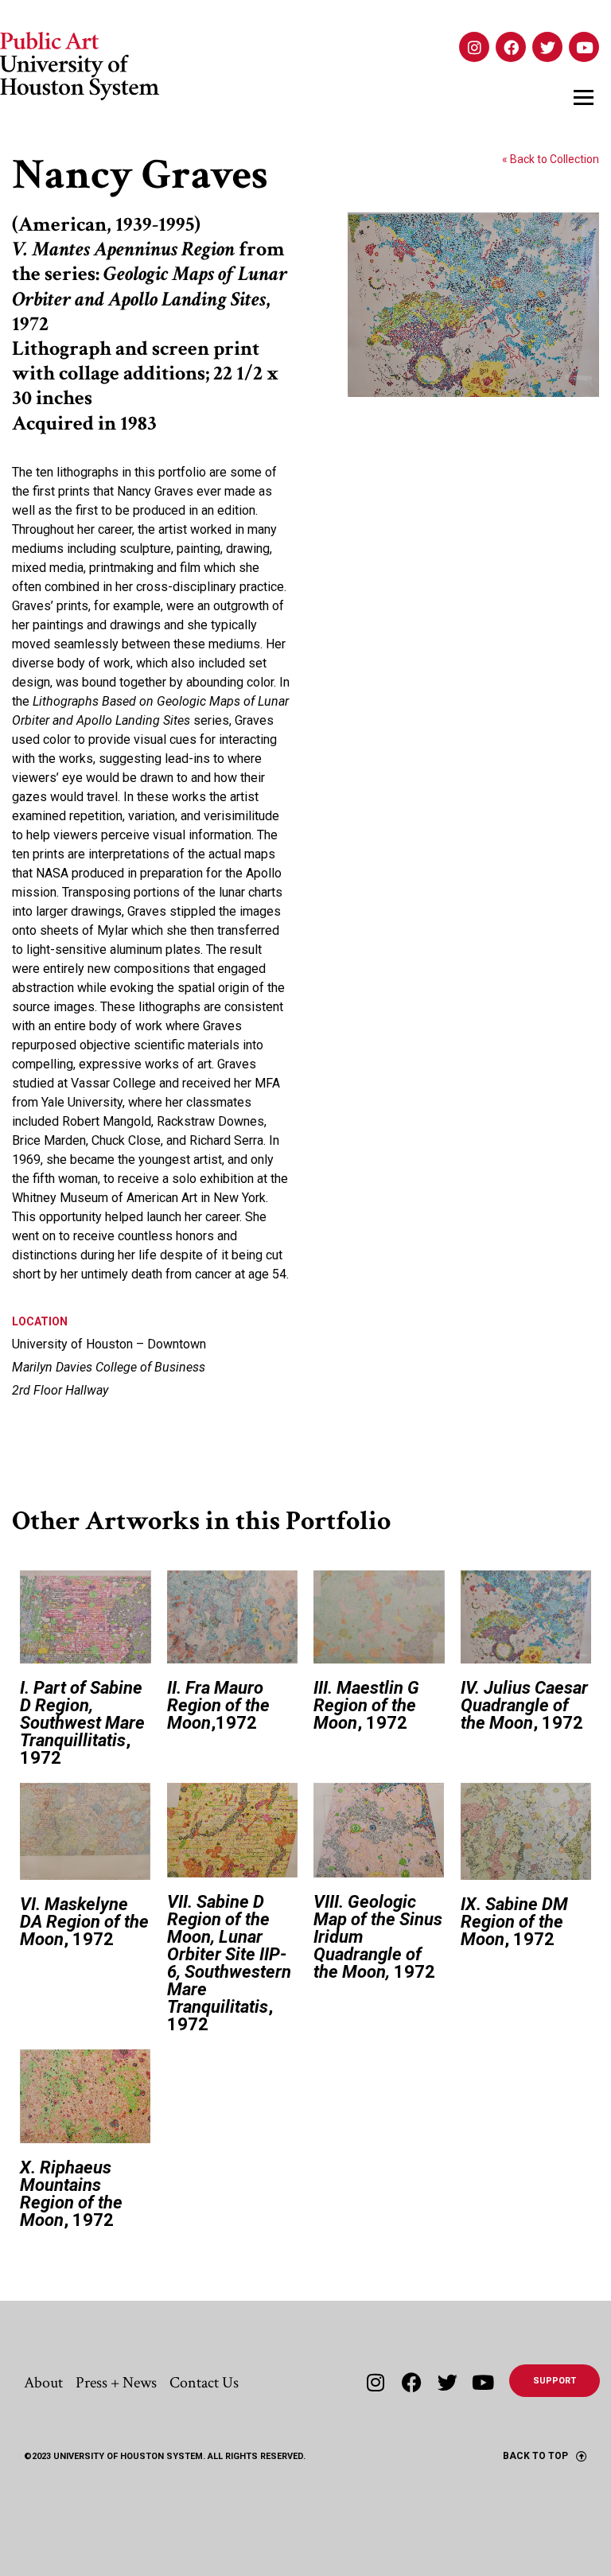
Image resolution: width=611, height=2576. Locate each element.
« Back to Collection (551, 159)
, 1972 (82, 1723)
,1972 (218, 1705)
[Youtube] (584, 47)
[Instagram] (474, 47)
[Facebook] (511, 47)
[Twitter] (547, 47)
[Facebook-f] (412, 2382)
